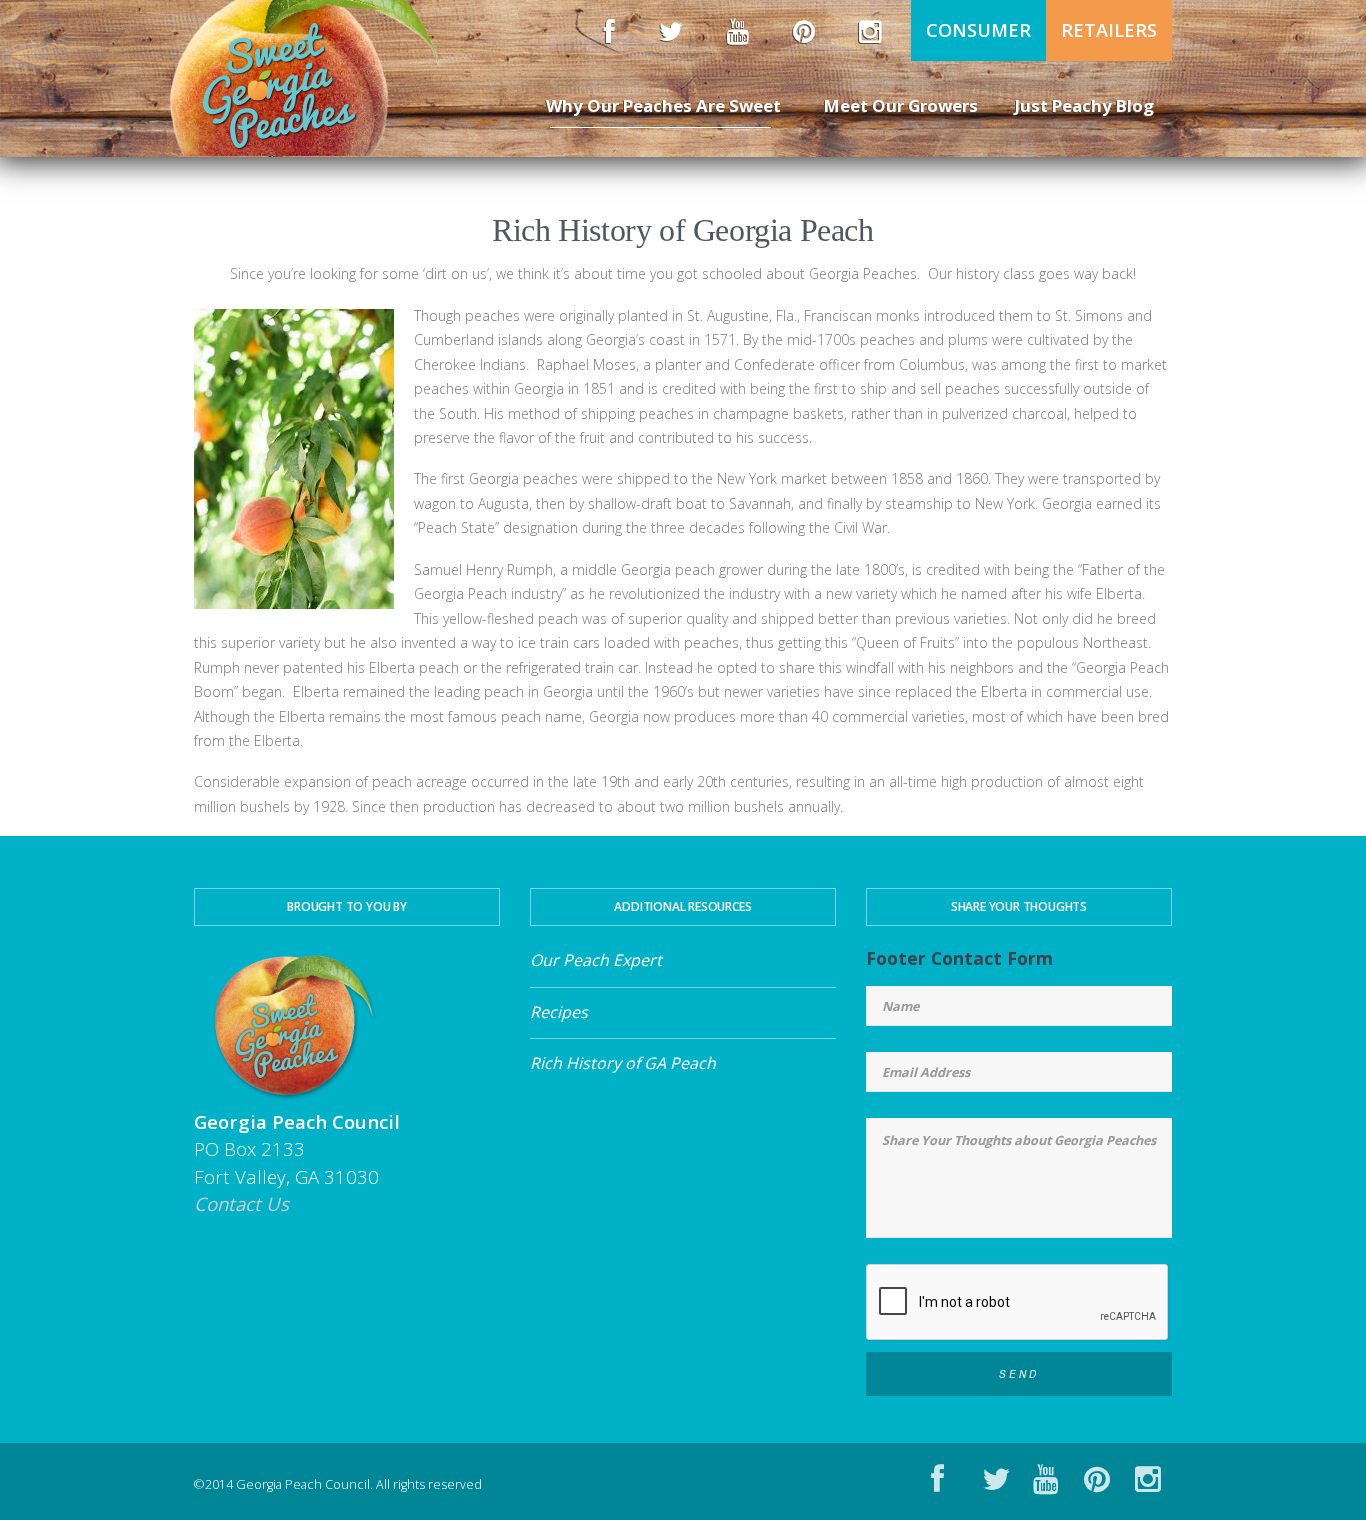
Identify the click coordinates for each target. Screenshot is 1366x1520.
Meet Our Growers (901, 105)
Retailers (1109, 30)
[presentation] (1018, 1303)
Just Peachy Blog (1084, 105)
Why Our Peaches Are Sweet (663, 105)
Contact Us (241, 1203)
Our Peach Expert (596, 960)
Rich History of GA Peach (623, 1063)
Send (1019, 1374)
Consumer (978, 30)
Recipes (559, 1012)
